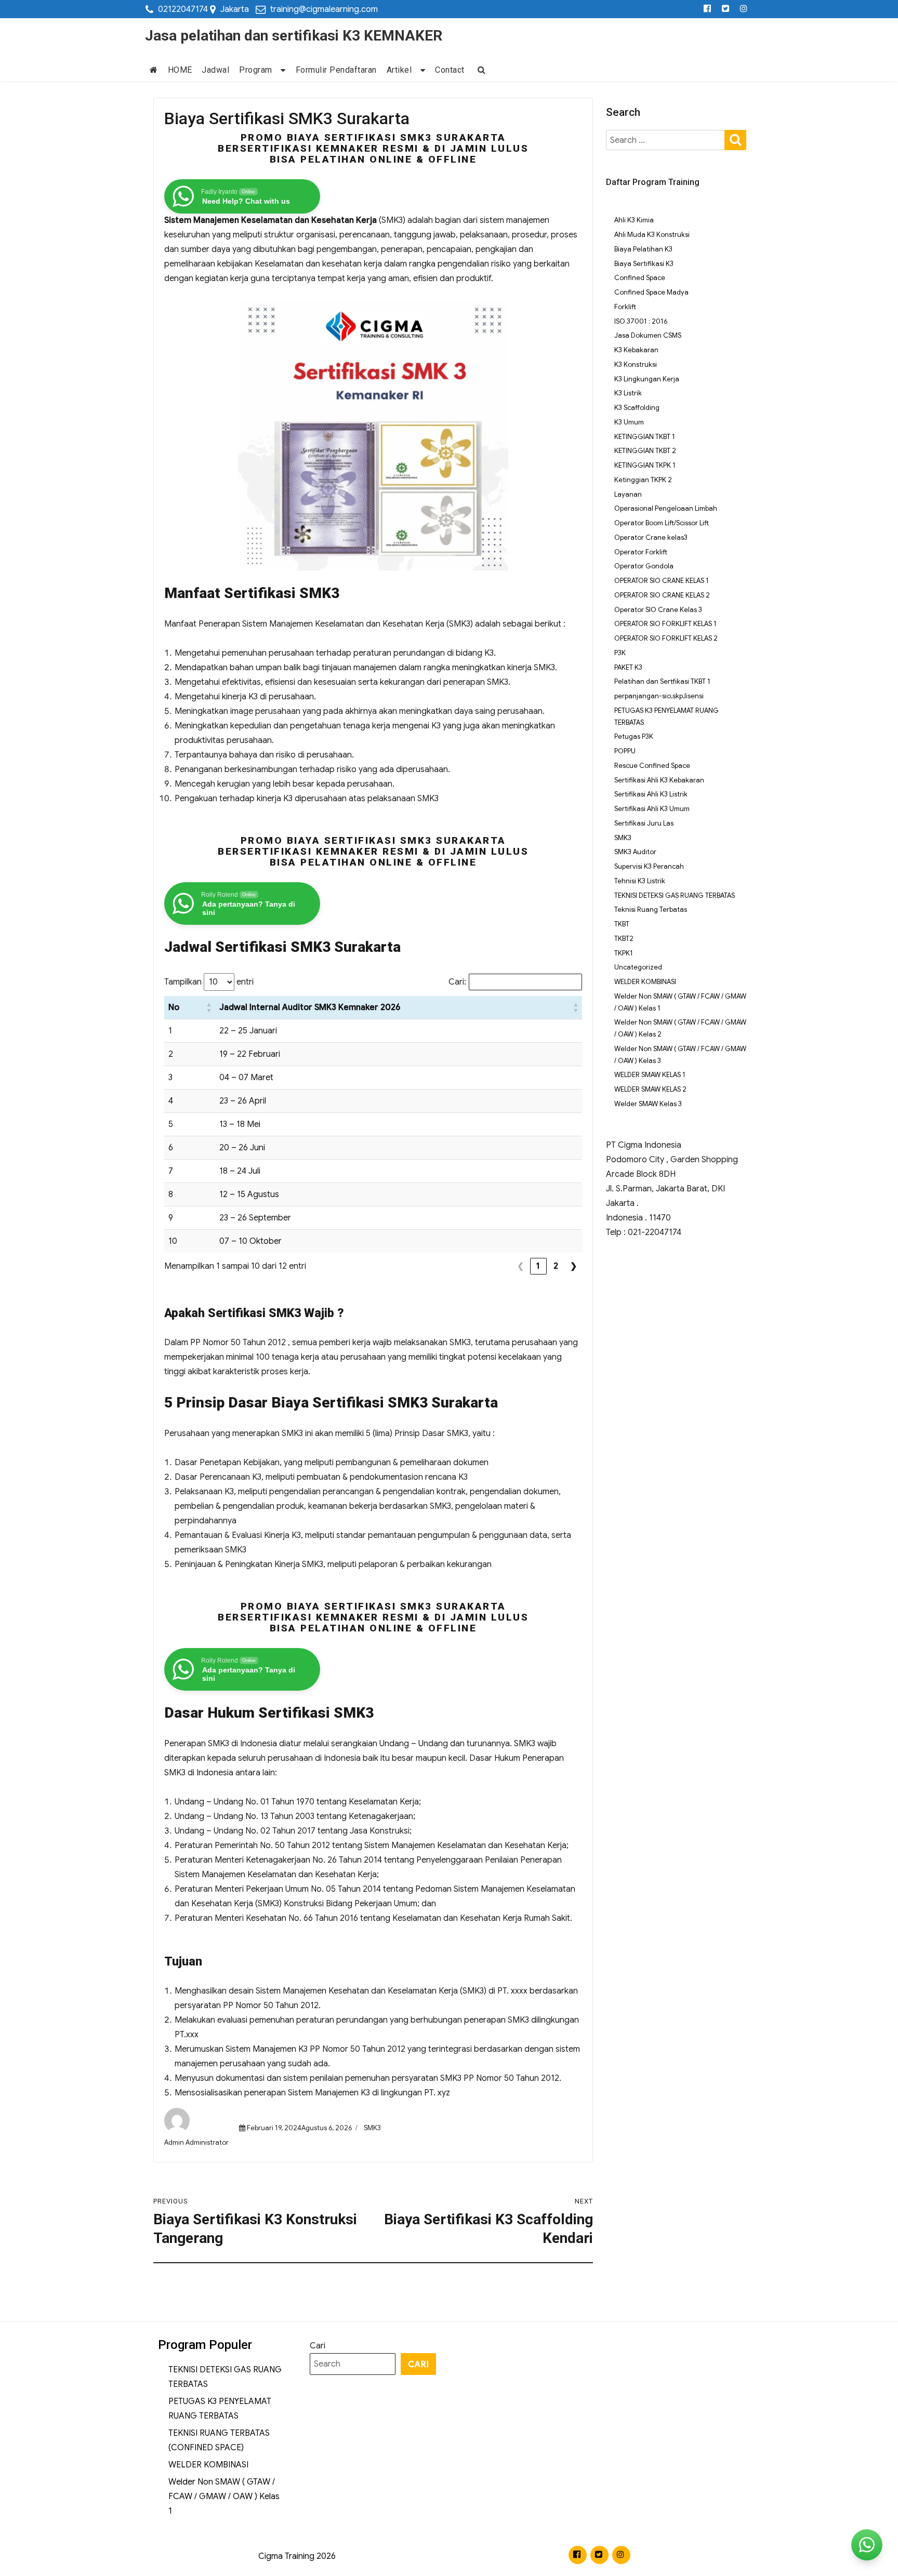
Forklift (625, 307)
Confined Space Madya (651, 292)
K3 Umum (629, 422)
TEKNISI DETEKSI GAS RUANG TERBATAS (675, 895)
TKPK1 (624, 953)
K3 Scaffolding (637, 408)
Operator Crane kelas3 (651, 537)
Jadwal (215, 70)
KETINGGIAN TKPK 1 (645, 465)
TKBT (622, 924)
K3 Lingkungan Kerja (647, 379)
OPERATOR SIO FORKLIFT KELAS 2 (666, 638)
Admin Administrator (196, 2142)
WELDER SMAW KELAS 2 (650, 1089)
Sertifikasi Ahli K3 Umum (652, 809)
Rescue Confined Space (652, 766)
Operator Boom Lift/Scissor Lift (662, 523)
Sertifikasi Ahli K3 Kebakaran (659, 780)
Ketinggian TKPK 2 (643, 480)
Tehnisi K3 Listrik (640, 881)
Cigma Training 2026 (297, 2556)
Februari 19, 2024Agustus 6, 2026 (299, 2128)
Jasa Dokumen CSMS (648, 335)
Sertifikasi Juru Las (644, 823)
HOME (180, 70)
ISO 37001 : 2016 (641, 321)
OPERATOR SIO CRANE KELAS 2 (662, 595)
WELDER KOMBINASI (645, 982)
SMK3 (372, 2128)
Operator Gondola (644, 566)
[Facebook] (708, 9)
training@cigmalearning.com (324, 9)
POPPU (625, 751)
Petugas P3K (634, 736)
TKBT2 (624, 939)
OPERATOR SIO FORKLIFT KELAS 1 (665, 624)
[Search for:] (666, 140)
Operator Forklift (641, 552)
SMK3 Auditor (635, 852)
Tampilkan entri (209, 982)
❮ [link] (521, 1266)
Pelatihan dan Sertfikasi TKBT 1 (662, 681)
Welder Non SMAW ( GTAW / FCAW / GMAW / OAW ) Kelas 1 (224, 2497)
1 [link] (538, 1266)
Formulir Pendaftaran (336, 70)
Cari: (457, 982)
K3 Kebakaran (636, 350)
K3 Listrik (628, 393)
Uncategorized (638, 967)
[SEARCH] (735, 139)
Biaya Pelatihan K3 (643, 249)
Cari (318, 2346)
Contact (450, 70)
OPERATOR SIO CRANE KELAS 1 (662, 581)
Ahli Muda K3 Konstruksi (652, 235)
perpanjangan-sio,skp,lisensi (659, 696)
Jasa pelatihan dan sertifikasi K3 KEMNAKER (294, 36)
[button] (209, 1007)
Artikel (399, 70)
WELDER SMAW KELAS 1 (650, 1075)
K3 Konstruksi (636, 364)
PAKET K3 (628, 667)
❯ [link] (574, 1266)
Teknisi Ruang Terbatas (651, 909)
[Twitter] (726, 9)
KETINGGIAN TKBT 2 (645, 451)
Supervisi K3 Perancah (649, 866)
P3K (620, 653)
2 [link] (556, 1266)
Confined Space (640, 278)
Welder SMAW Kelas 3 (648, 1104)
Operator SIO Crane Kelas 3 (658, 610)
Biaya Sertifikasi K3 (644, 264)
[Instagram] (744, 9)
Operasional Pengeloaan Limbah (666, 508)
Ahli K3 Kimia (634, 220)
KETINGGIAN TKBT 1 (645, 437)
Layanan (628, 494)
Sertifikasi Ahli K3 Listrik (651, 794)
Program (256, 70)
